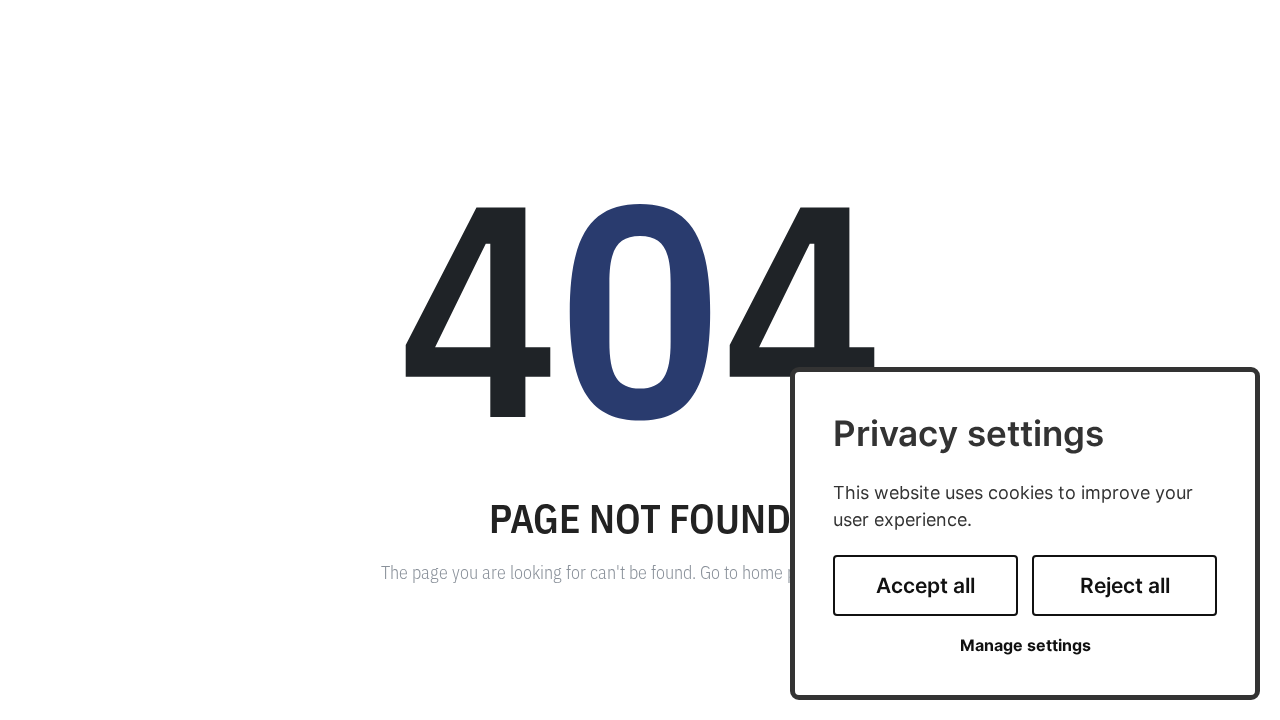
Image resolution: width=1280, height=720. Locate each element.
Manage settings (1025, 645)
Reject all (1125, 585)
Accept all (925, 585)
